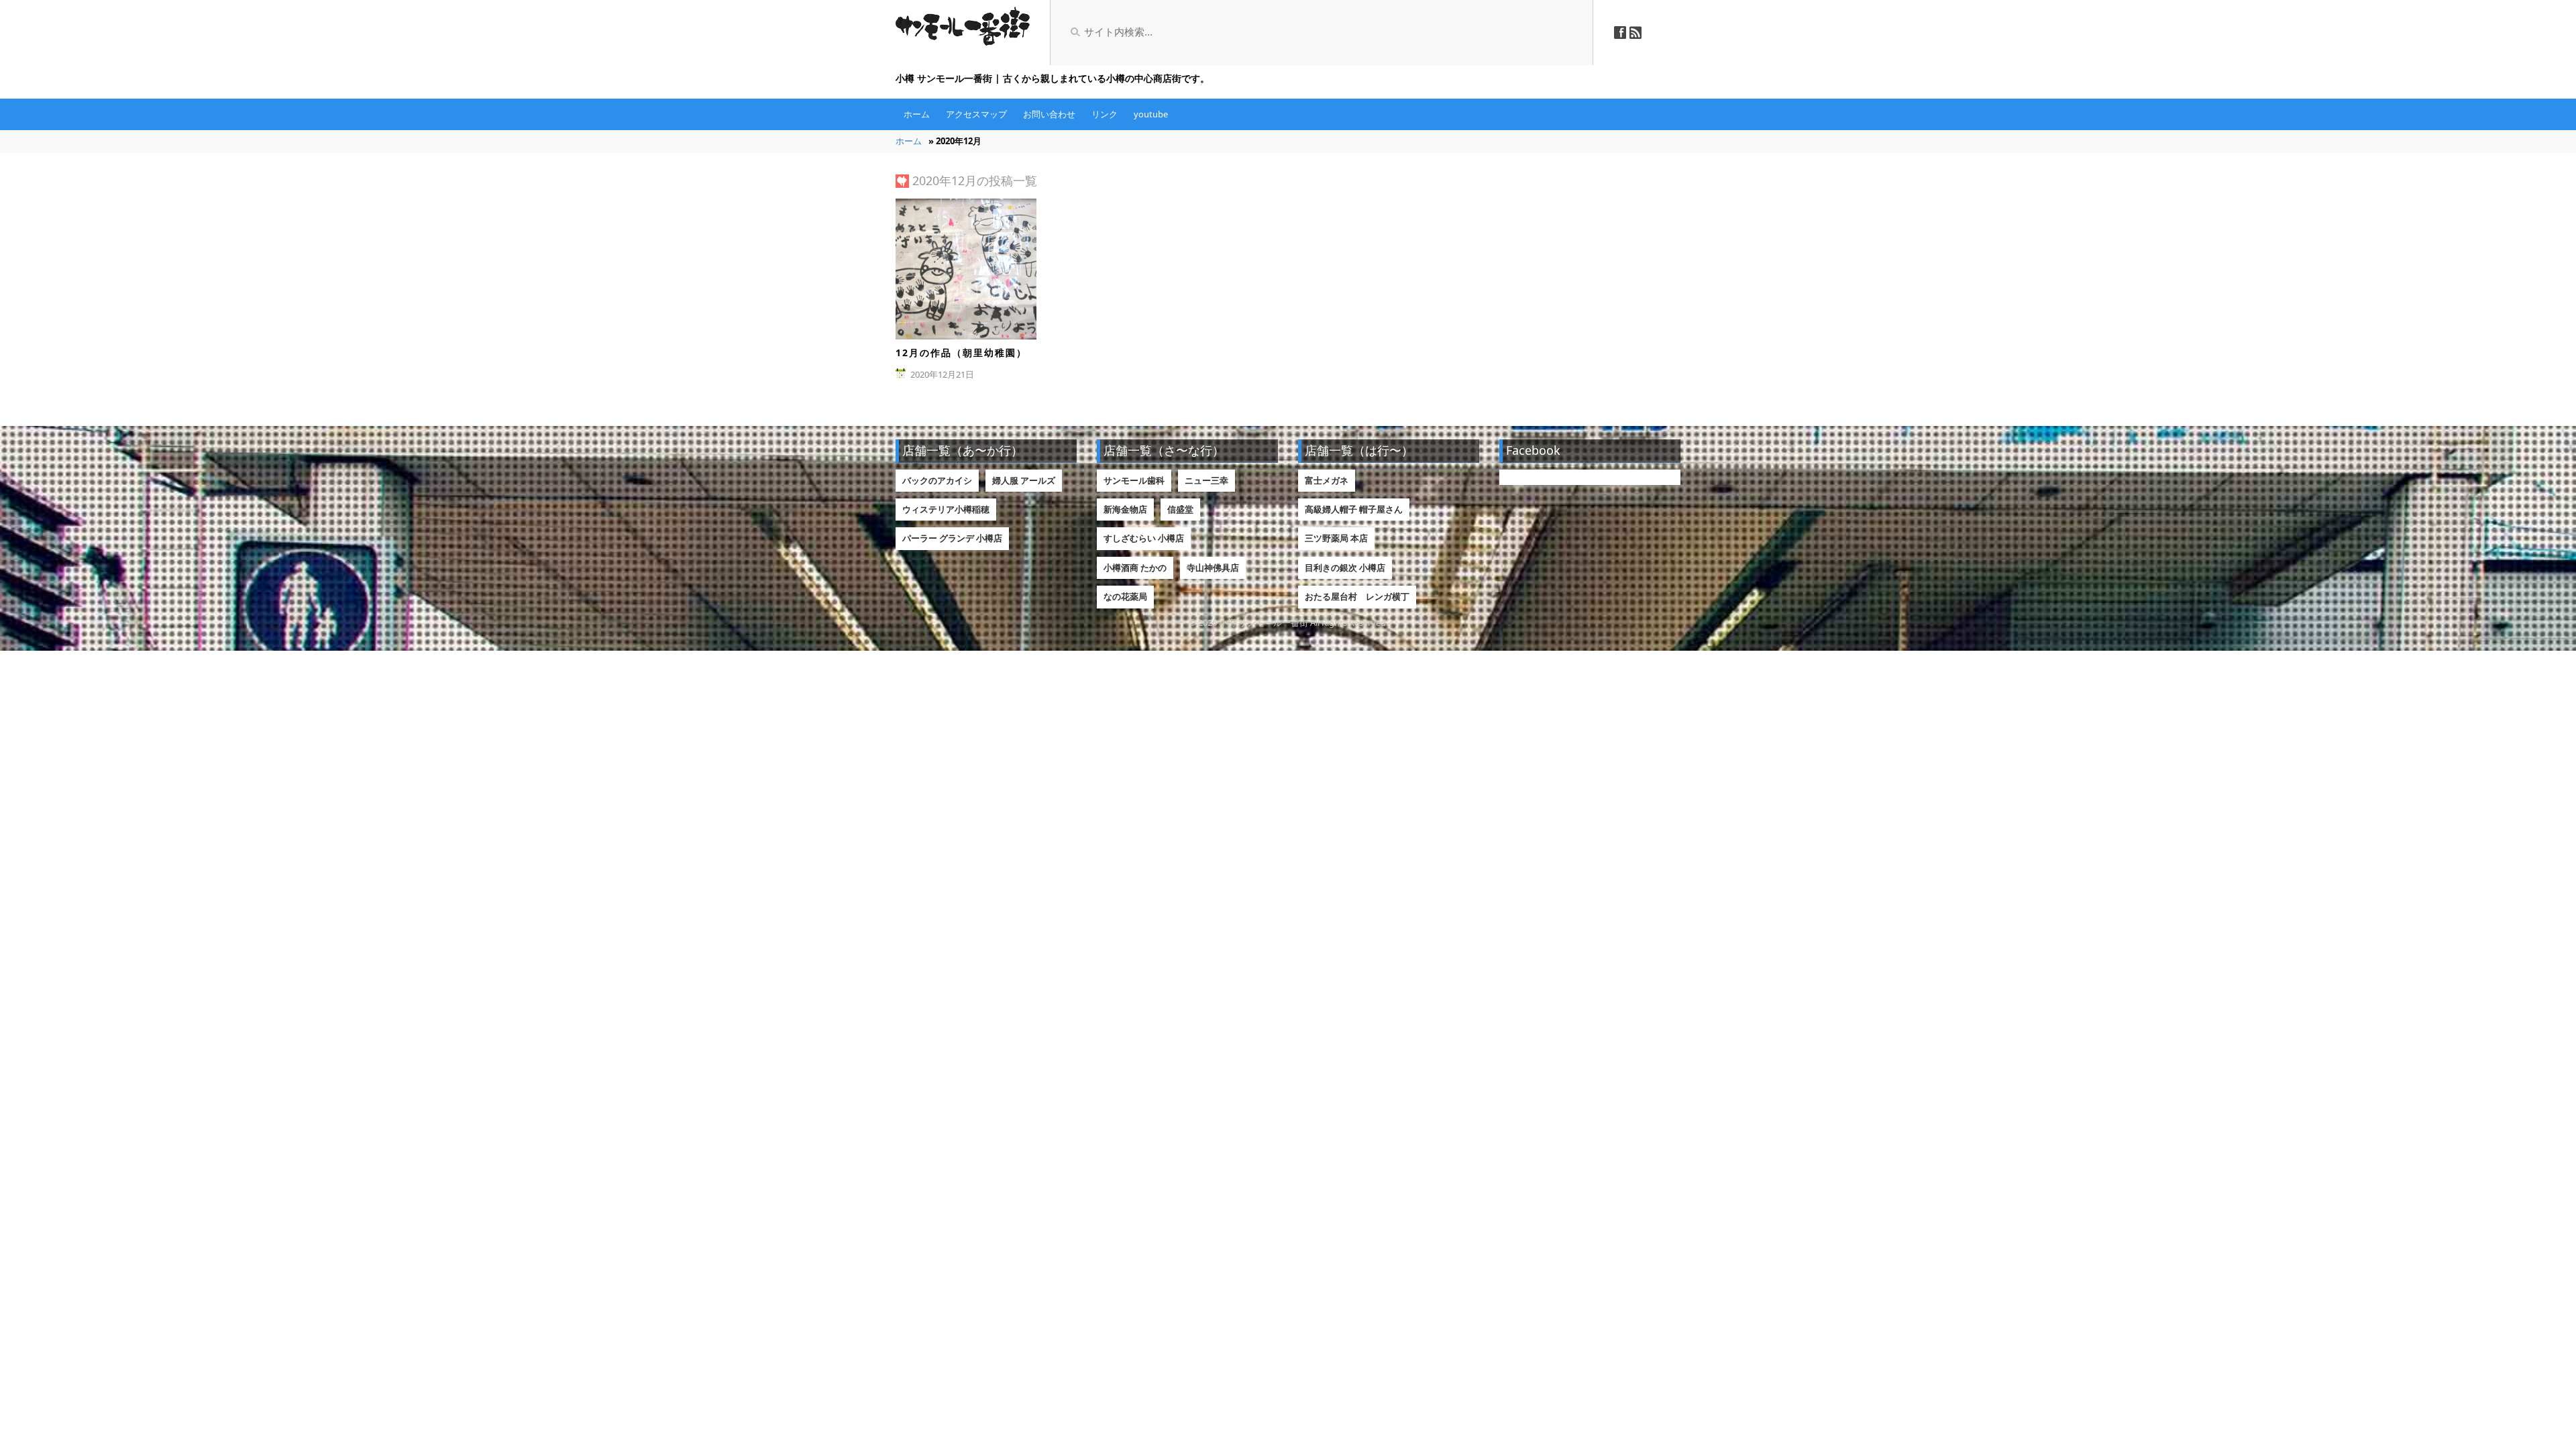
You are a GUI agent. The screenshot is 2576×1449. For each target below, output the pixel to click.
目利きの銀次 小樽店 (1345, 568)
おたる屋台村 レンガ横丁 (1357, 596)
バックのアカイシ (937, 480)
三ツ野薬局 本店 (1336, 538)
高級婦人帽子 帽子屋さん (1354, 509)
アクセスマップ (976, 114)
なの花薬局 (1125, 596)
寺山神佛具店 (1213, 568)
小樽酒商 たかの (1135, 568)
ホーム (917, 114)
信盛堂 (1180, 509)
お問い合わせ (1049, 114)
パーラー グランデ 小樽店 (952, 538)
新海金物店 (1125, 509)
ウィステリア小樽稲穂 (946, 509)
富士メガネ (1327, 480)
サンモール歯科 (1134, 480)
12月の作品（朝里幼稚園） (961, 353)
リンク (1105, 114)
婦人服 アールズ (1024, 480)
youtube (1151, 114)
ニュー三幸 (1206, 480)
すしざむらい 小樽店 (1144, 538)
